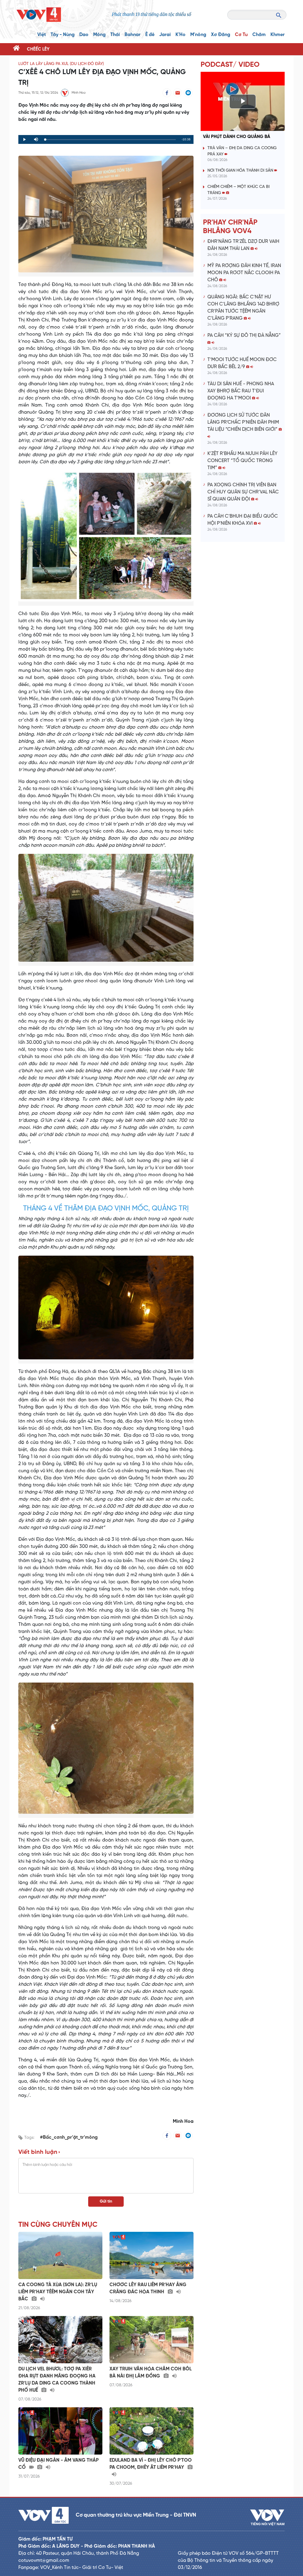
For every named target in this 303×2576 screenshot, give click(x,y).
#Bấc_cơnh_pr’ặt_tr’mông (69, 2137)
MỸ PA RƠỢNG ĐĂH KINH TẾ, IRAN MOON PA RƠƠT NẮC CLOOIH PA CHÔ (244, 273)
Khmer (278, 35)
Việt (42, 35)
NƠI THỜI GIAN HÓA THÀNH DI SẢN (241, 171)
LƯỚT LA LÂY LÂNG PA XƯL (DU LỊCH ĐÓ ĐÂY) (61, 64)
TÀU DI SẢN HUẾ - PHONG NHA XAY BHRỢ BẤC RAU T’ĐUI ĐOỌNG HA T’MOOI (241, 391)
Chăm (259, 35)
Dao (84, 35)
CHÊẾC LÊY (38, 49)
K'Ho (180, 35)
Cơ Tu (241, 35)
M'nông (198, 35)
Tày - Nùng (63, 35)
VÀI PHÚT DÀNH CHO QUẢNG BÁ (237, 137)
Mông (99, 35)
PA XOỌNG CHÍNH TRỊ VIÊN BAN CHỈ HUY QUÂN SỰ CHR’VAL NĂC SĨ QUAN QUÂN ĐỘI (243, 492)
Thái (115, 35)
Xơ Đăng (221, 35)
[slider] (110, 140)
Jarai (165, 35)
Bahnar (133, 35)
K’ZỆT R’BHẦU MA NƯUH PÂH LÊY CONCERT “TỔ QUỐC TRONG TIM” (242, 461)
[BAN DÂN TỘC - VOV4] (39, 15)
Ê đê (150, 35)
